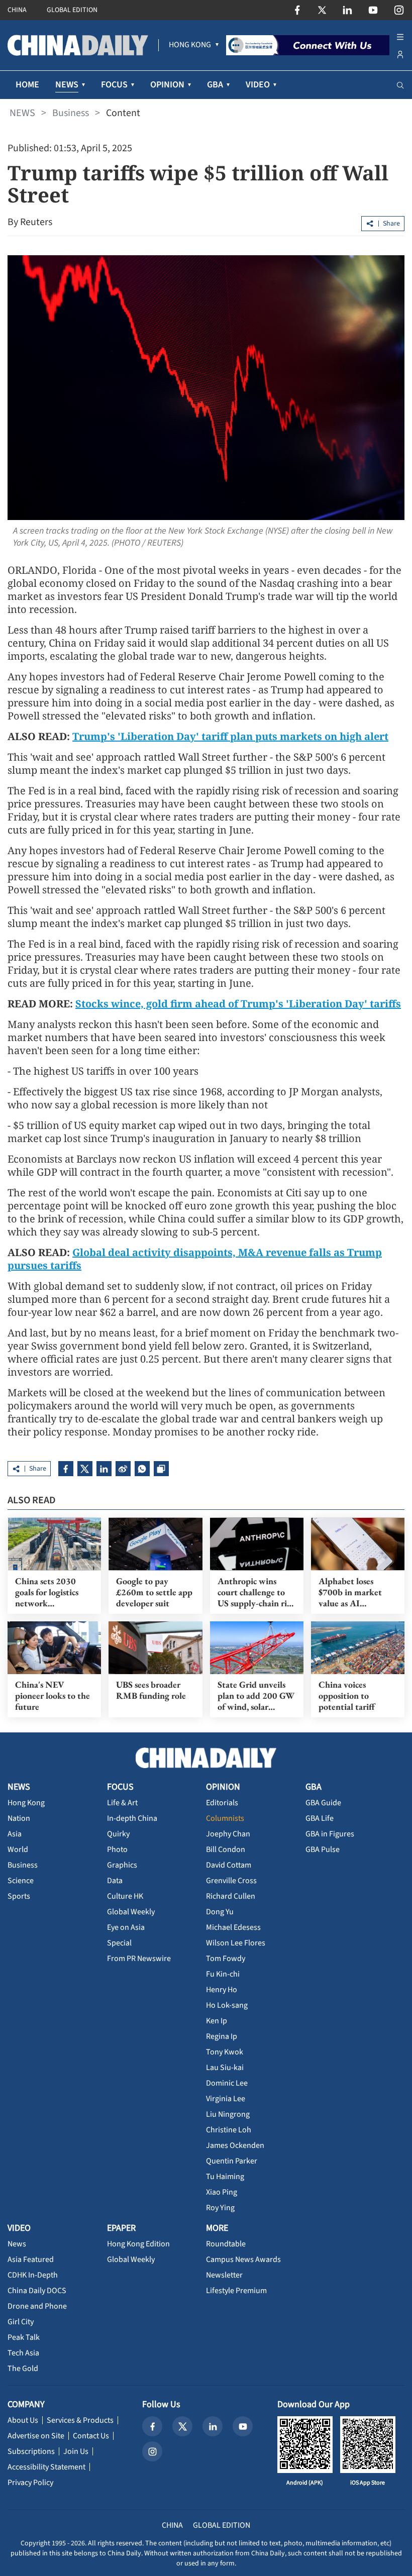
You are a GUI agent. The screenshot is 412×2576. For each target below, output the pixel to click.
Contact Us (91, 2436)
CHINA (17, 10)
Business (71, 113)
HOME (27, 85)
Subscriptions (31, 2451)
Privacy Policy (30, 2483)
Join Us (76, 2451)
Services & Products (80, 2420)
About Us (23, 2420)
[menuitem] (190, 45)
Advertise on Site (36, 2436)
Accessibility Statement (46, 2467)
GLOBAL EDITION (72, 10)
